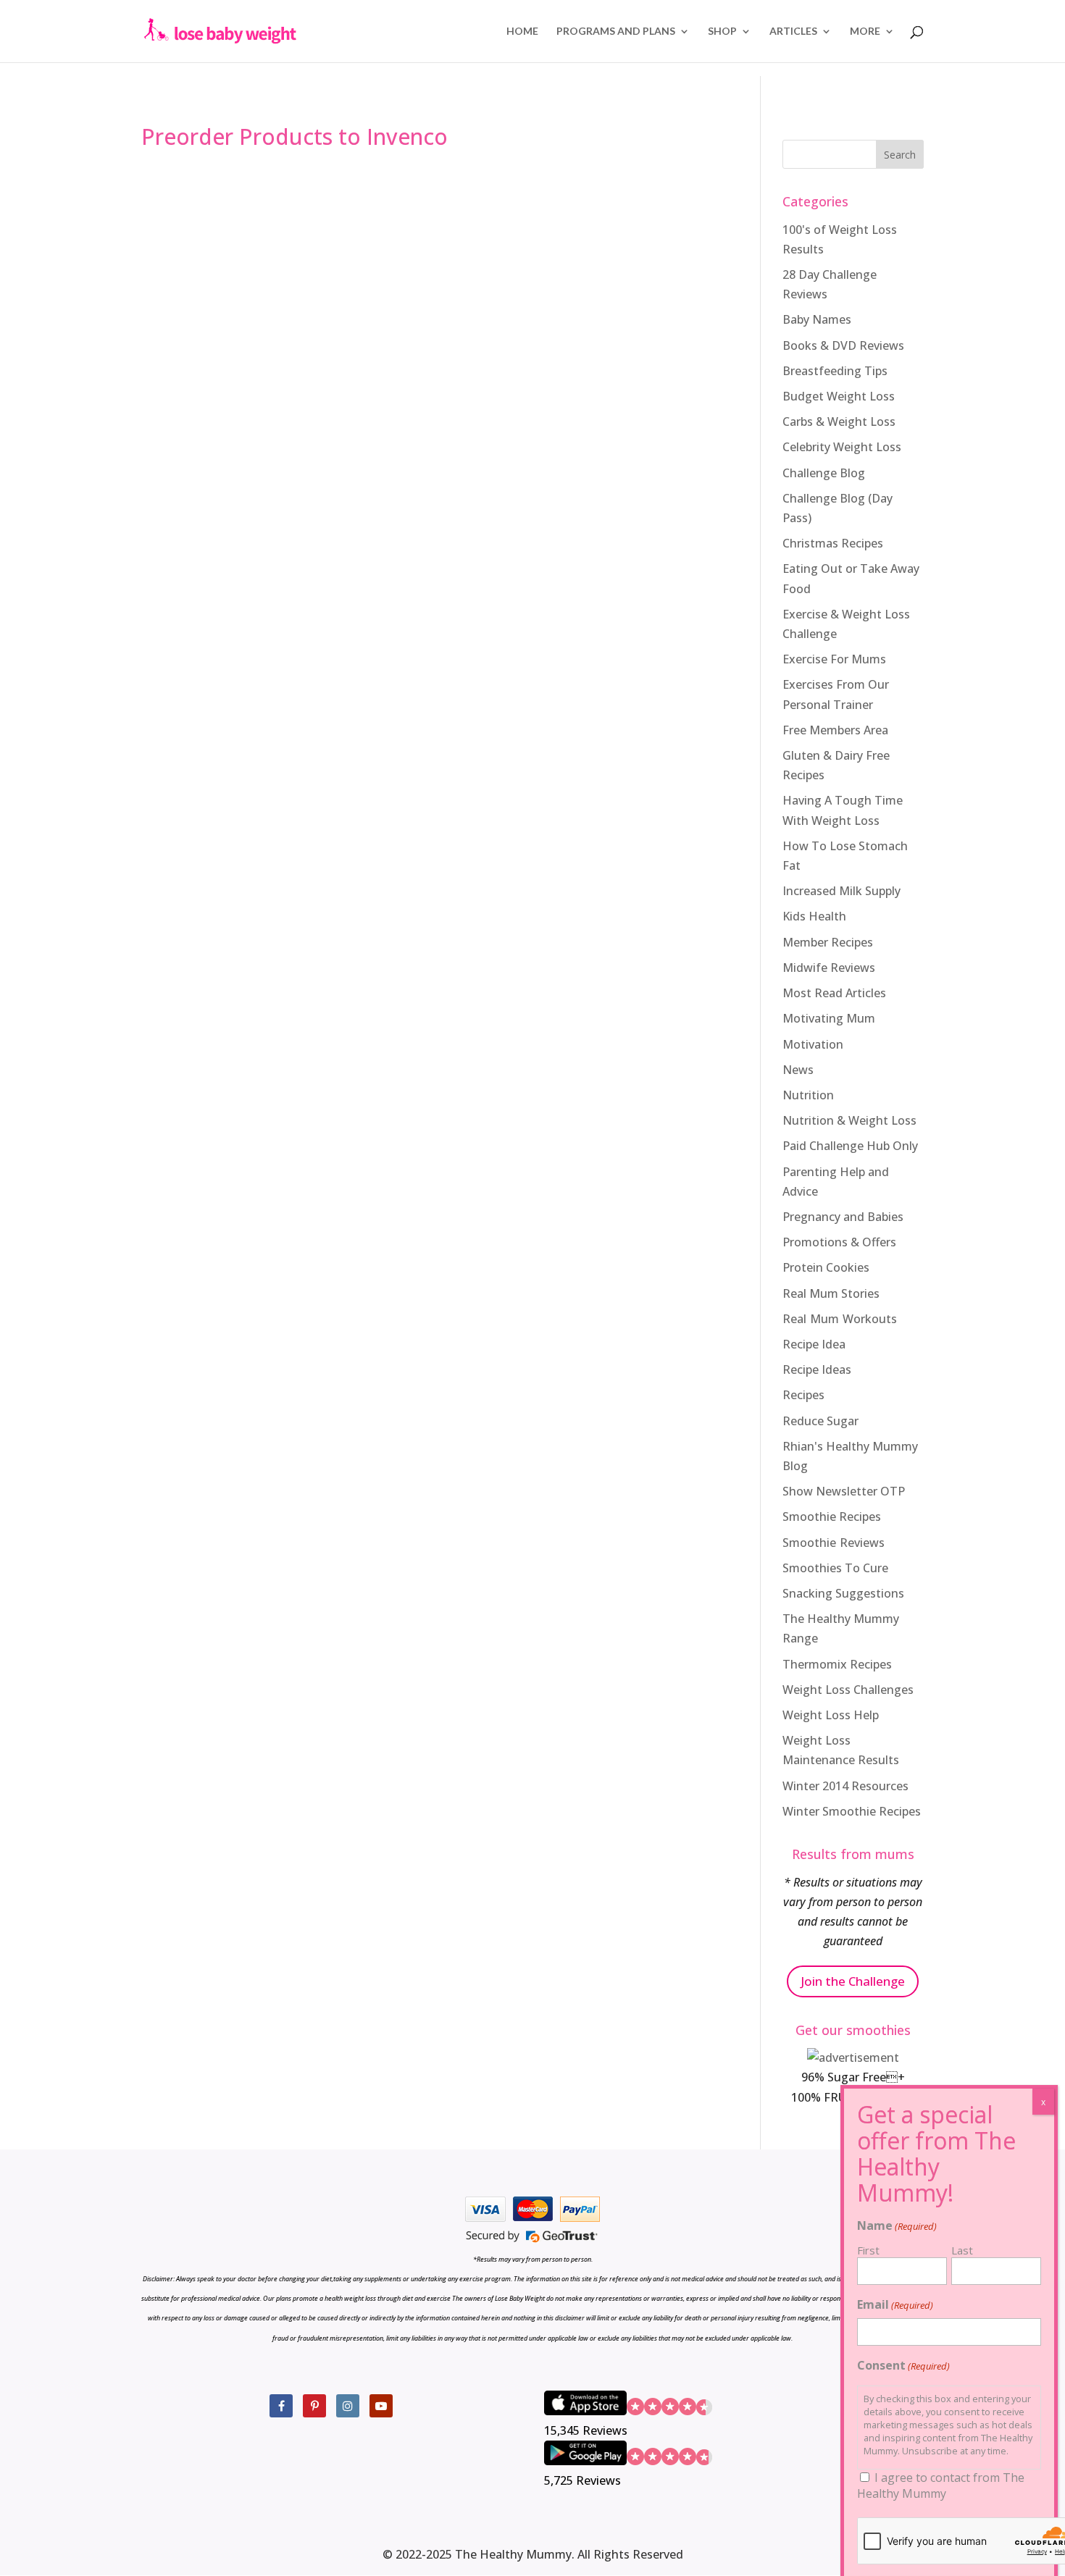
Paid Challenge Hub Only (850, 1146)
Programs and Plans (616, 32)
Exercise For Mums (834, 659)
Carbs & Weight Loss (839, 421)
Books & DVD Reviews (843, 345)
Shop (722, 32)
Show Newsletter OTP (844, 1491)
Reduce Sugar (820, 1421)
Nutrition (808, 1095)
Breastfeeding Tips (835, 371)
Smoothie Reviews (834, 1543)
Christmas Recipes (833, 543)
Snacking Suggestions (843, 1593)
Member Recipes (828, 942)
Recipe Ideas (817, 1369)
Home (522, 32)
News (798, 1070)
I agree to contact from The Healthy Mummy (941, 2485)
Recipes (803, 1395)
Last (962, 2250)
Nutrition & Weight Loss (849, 1120)
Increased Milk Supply (841, 891)
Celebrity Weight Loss (842, 447)
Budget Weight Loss (839, 396)
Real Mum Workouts (840, 1319)
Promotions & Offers (839, 1242)
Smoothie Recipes (832, 1516)
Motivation (813, 1044)
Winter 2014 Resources (845, 1786)
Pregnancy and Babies (843, 1217)
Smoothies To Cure (835, 1568)
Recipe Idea (814, 1344)
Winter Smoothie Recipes (852, 1811)
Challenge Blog (824, 473)
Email (895, 2304)
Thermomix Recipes (837, 1664)
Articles (793, 32)
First (868, 2250)
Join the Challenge (853, 1981)
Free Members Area (835, 730)
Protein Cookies (826, 1267)
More (865, 32)
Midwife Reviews (829, 968)
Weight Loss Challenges (848, 1690)
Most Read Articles (834, 993)
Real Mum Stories (831, 1293)
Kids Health (814, 916)
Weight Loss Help (831, 1715)
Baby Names (817, 319)
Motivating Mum (829, 1018)
